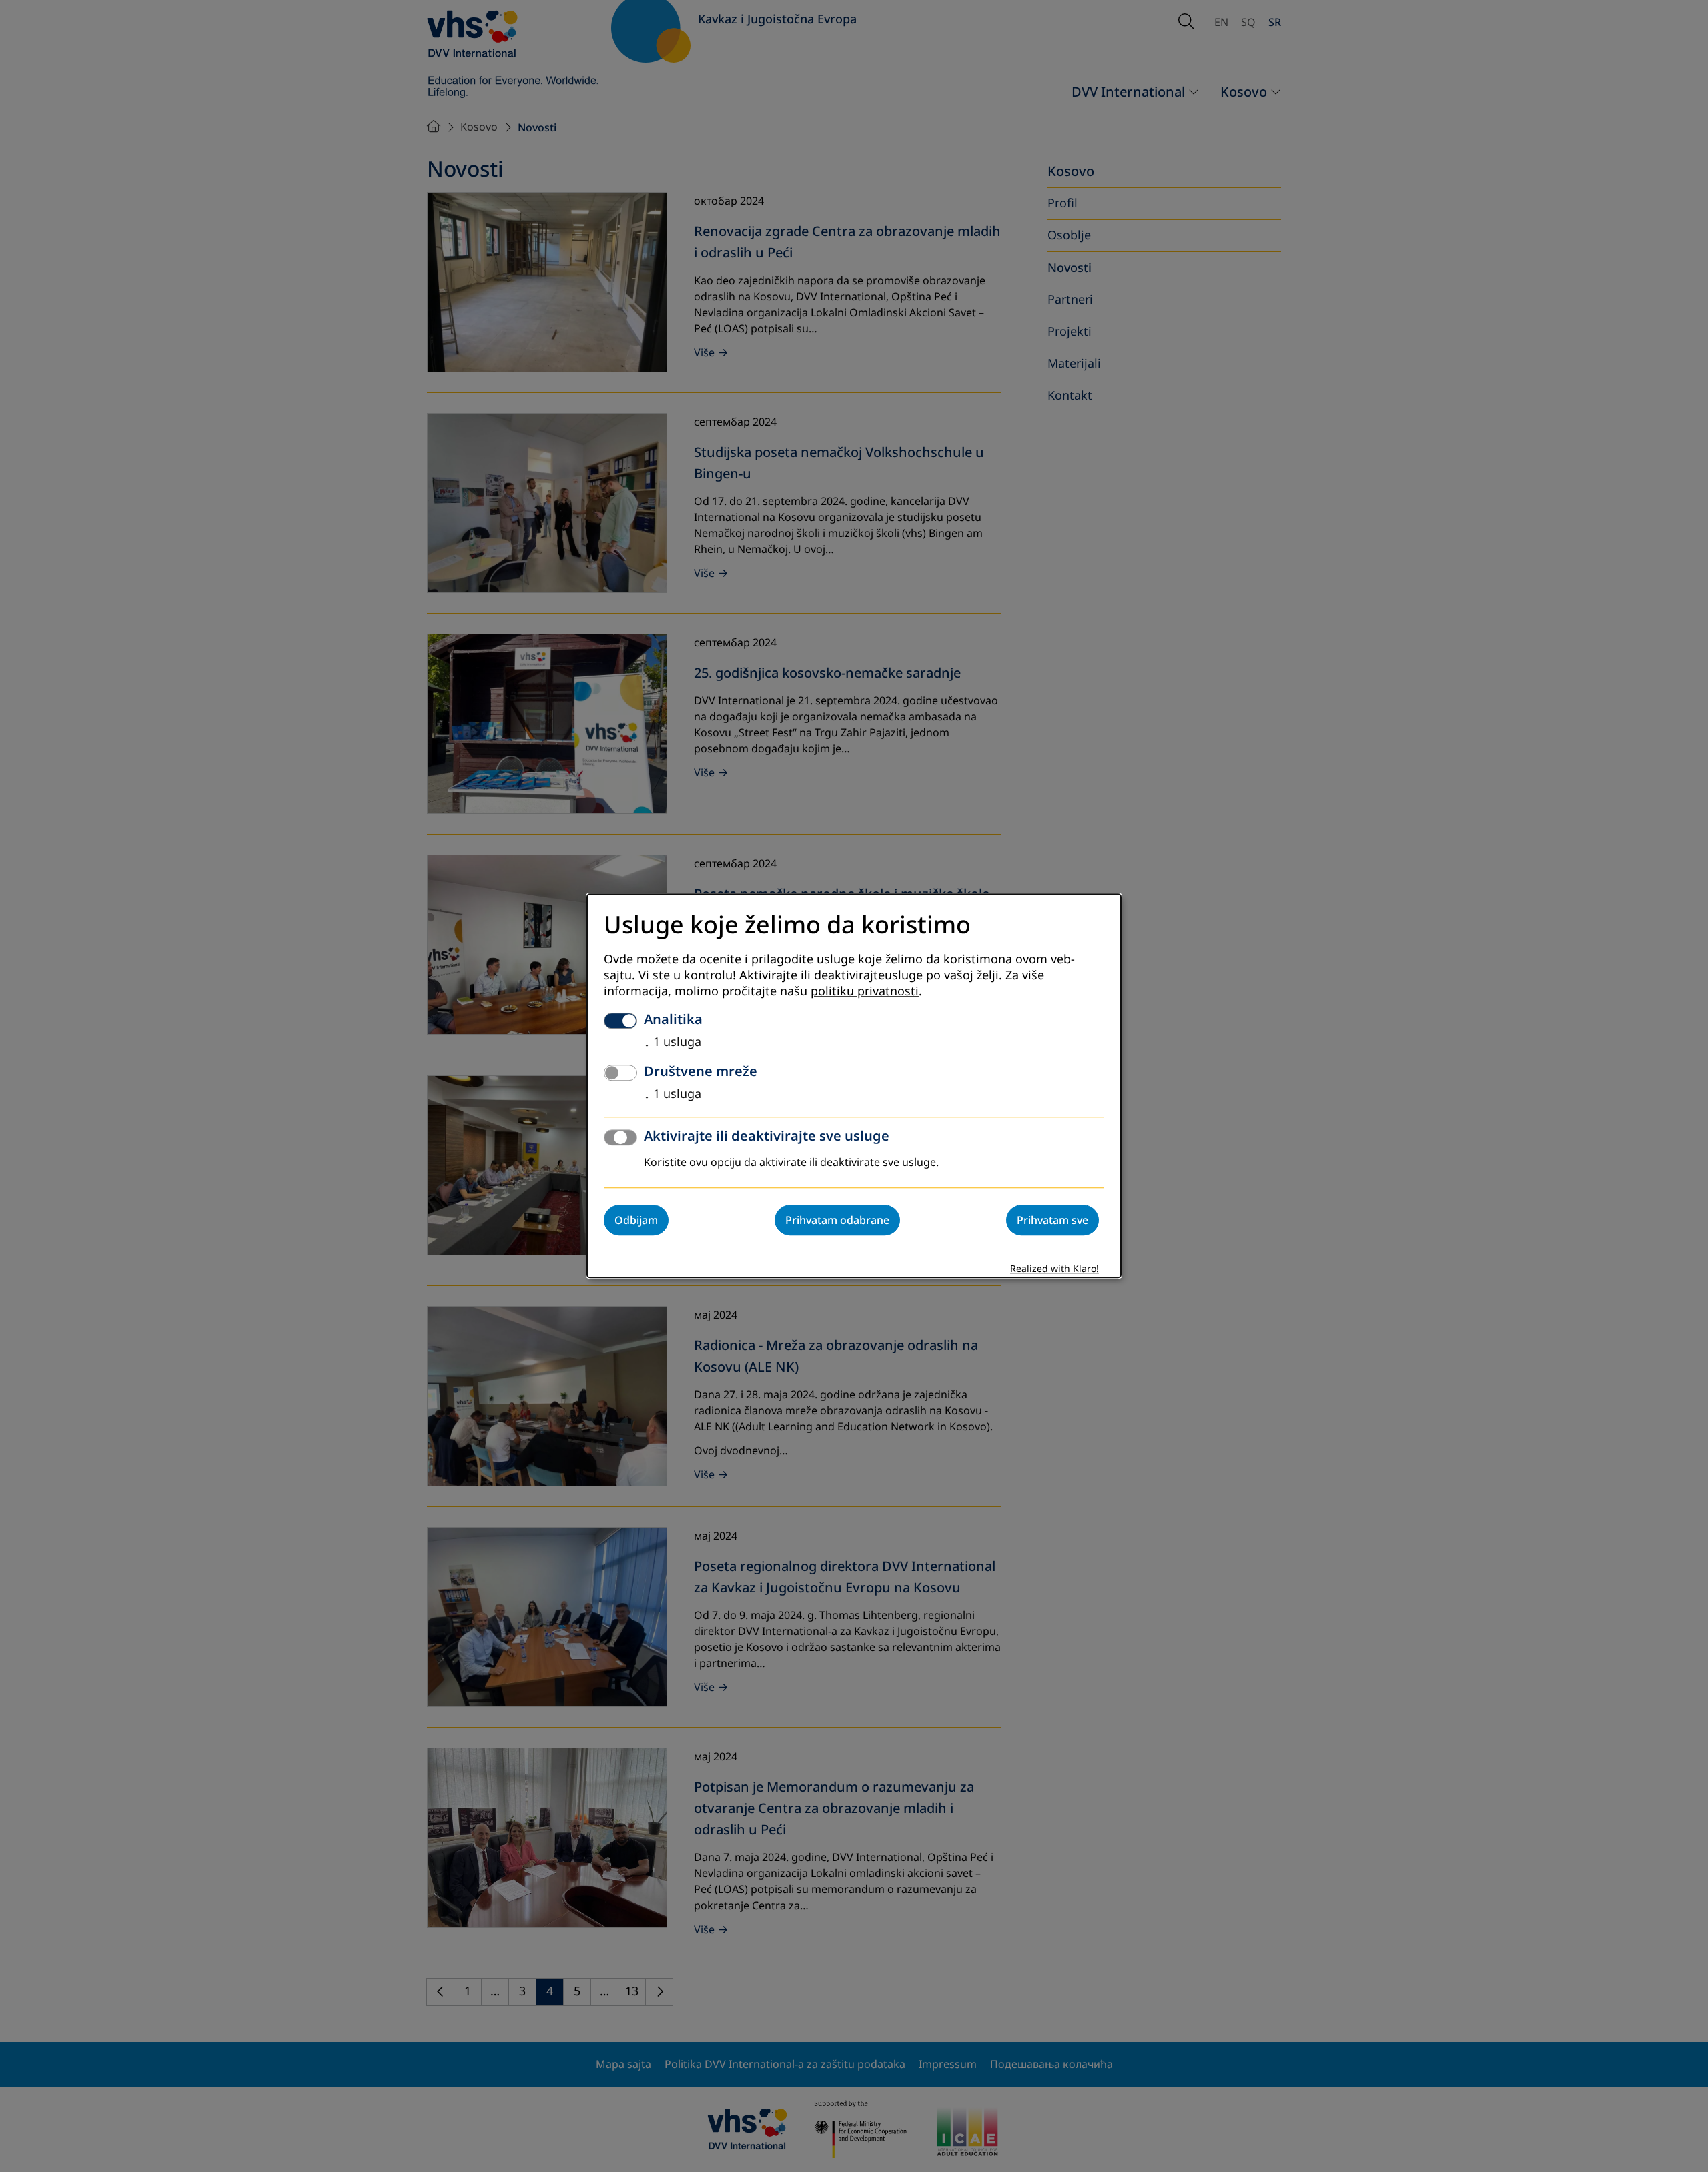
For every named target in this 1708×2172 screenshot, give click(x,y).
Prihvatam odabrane (837, 1221)
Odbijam (636, 1221)
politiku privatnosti (865, 992)
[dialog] (854, 1086)
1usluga (673, 1043)
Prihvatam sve (1052, 1221)
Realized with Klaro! (1054, 1270)
